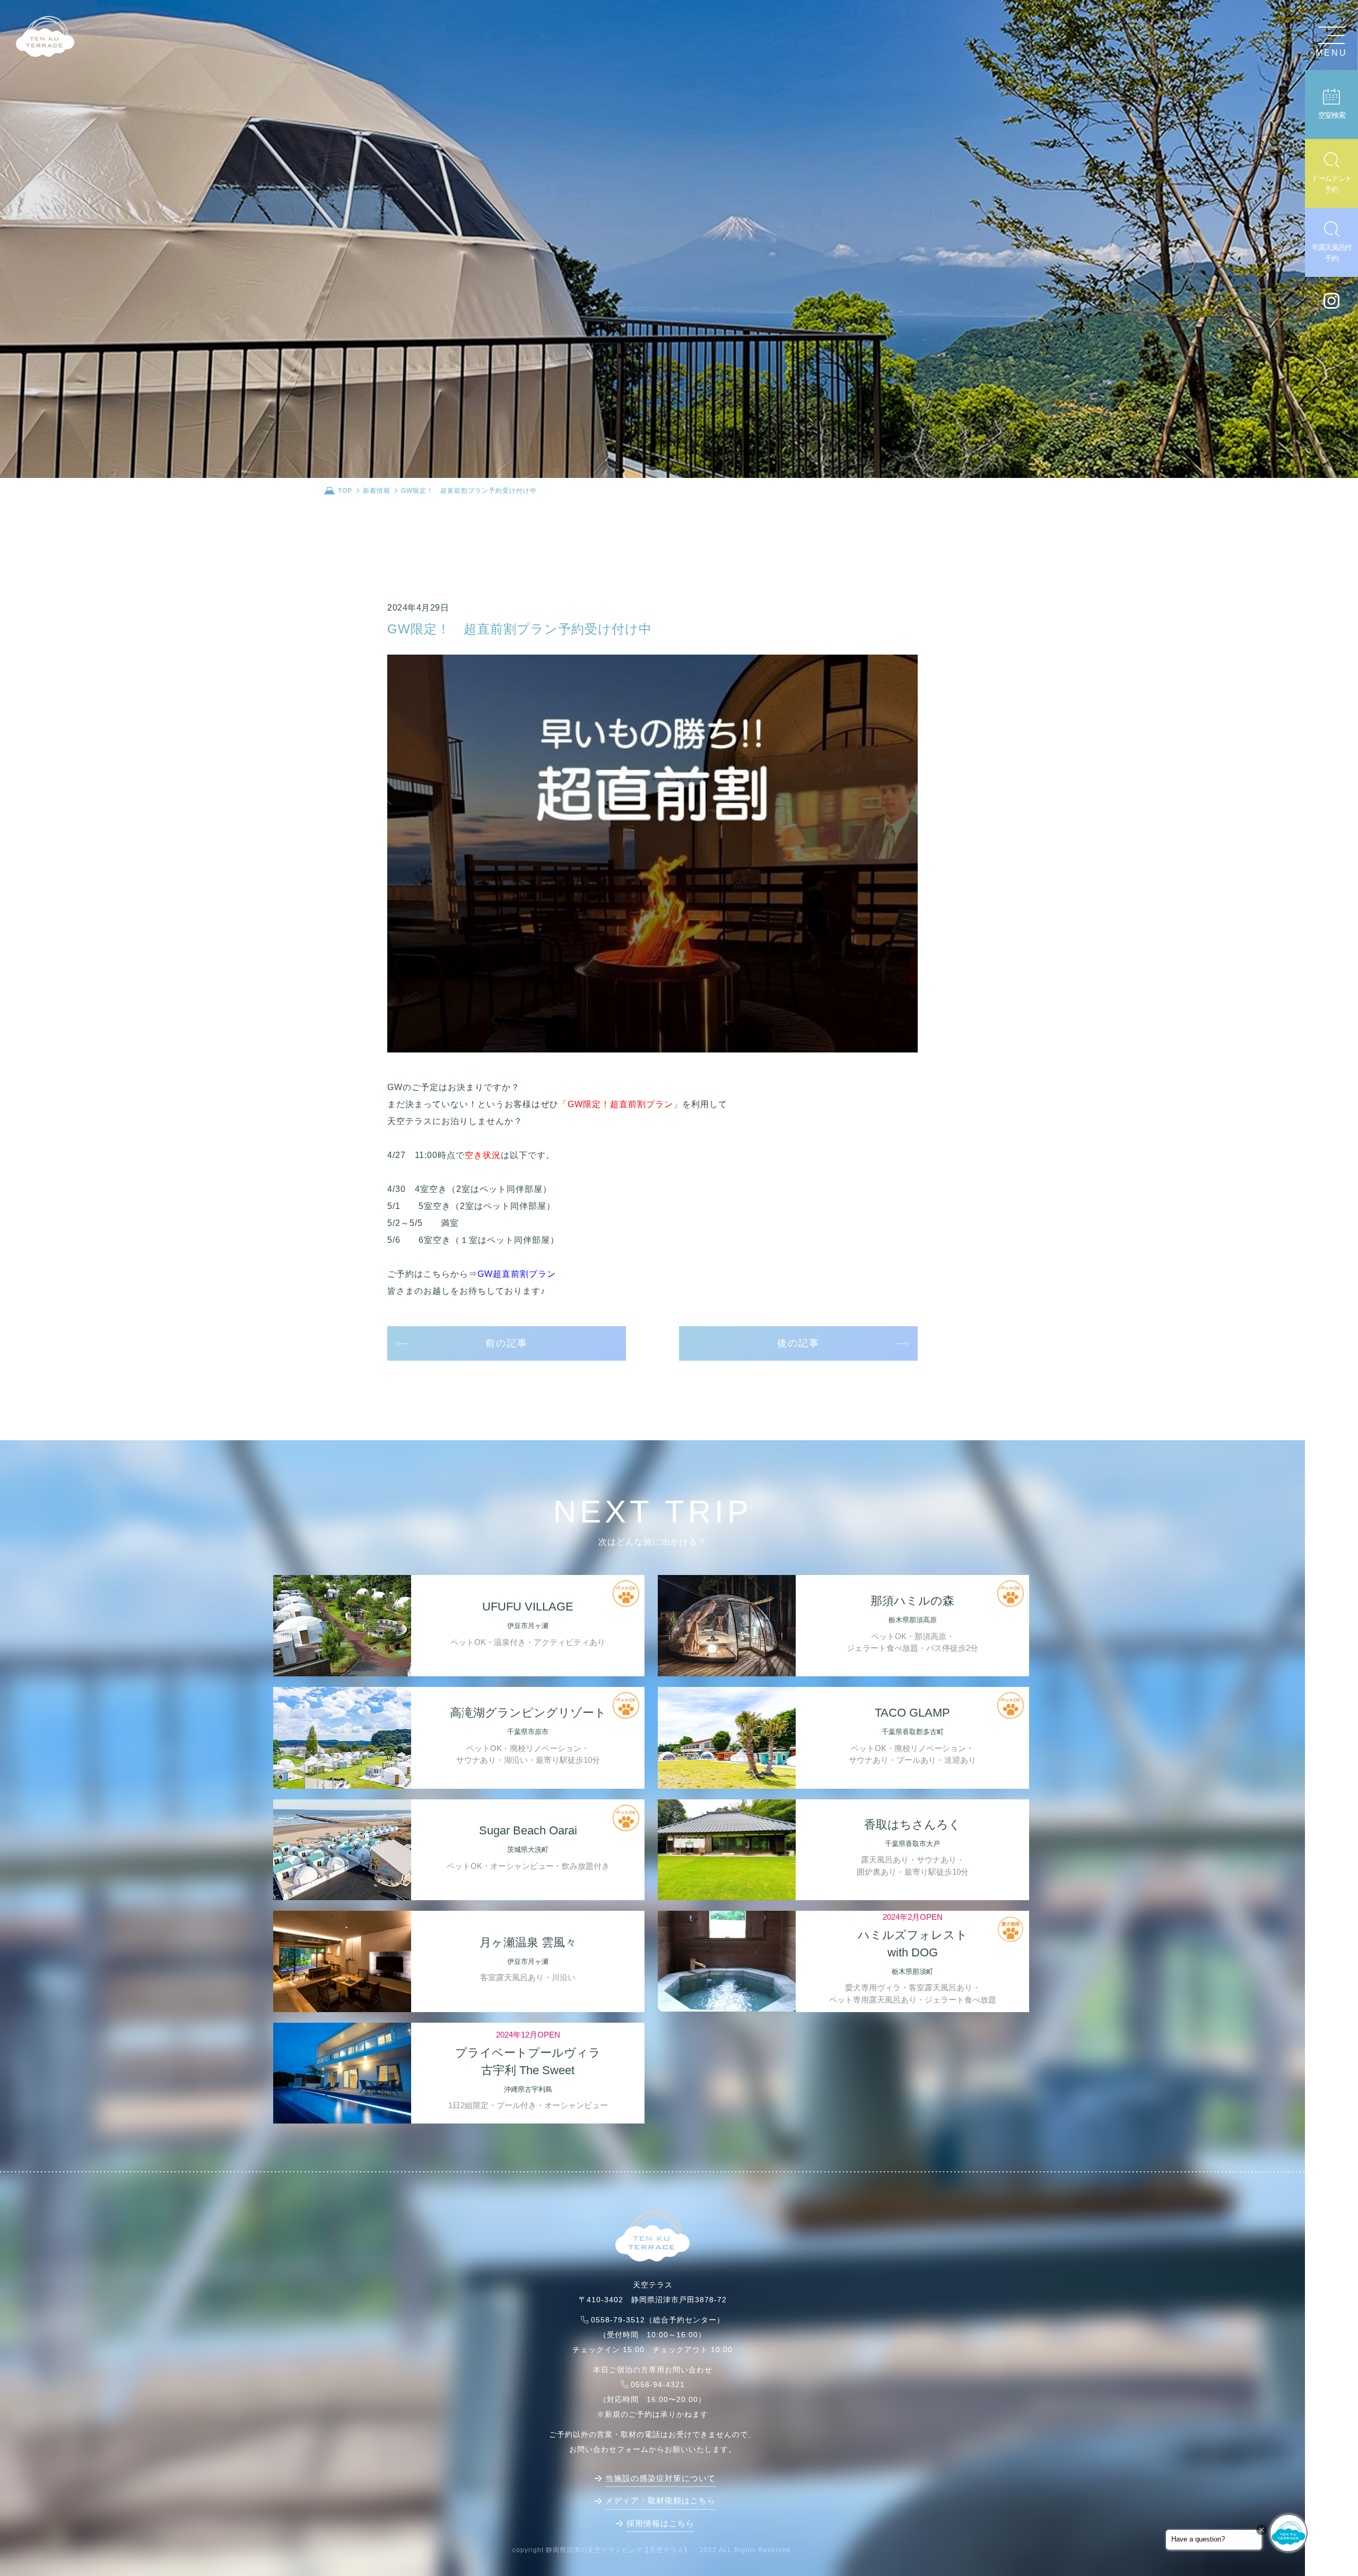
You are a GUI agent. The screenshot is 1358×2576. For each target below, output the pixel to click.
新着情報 (377, 491)
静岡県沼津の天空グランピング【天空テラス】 (618, 2550)
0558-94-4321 (658, 2384)
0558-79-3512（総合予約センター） (658, 2320)
